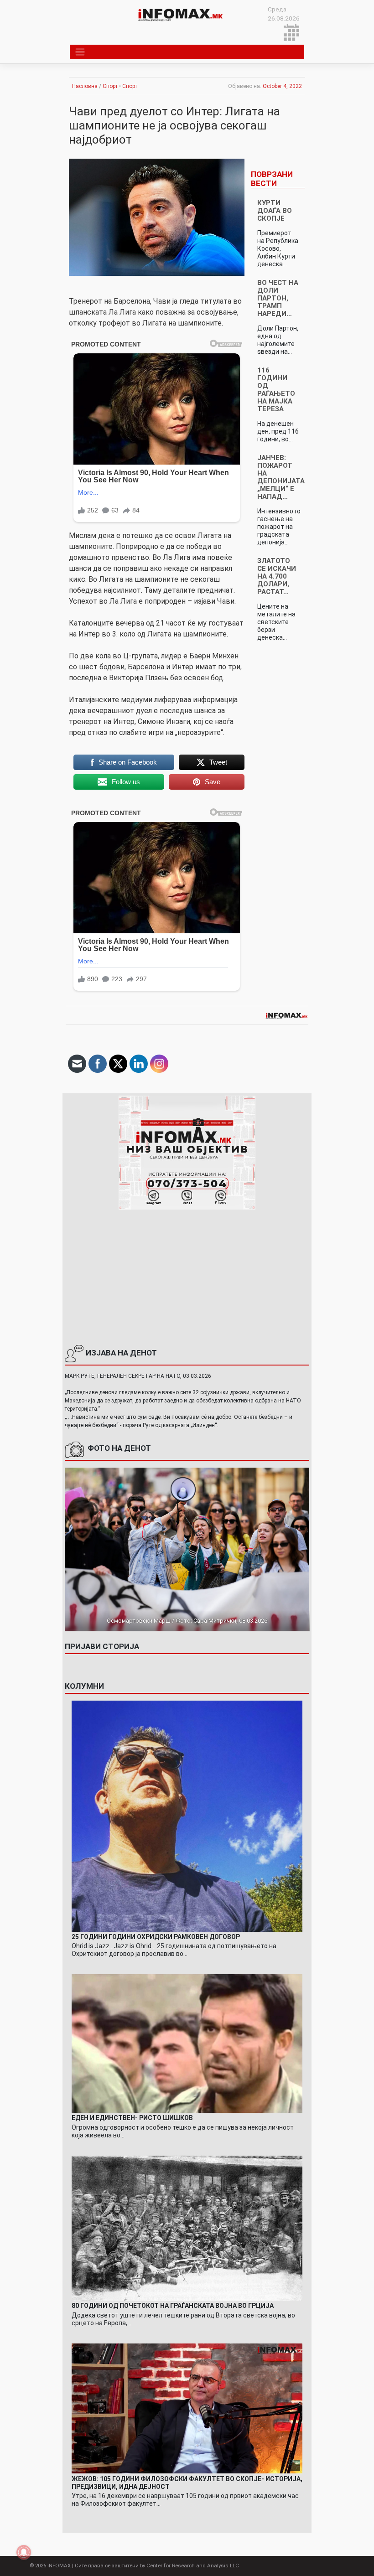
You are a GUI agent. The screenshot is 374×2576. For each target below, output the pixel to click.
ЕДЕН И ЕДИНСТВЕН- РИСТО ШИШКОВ (132, 2118)
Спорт (110, 86)
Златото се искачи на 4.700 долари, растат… (277, 576)
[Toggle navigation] (80, 52)
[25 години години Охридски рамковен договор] (187, 1816)
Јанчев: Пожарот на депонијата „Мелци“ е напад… (281, 477)
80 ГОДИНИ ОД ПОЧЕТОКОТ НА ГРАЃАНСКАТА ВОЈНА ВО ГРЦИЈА (173, 2306)
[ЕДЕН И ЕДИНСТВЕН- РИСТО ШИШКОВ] (187, 2043)
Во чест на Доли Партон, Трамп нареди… (278, 298)
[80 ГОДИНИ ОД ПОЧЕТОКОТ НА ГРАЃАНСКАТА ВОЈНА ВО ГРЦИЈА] (187, 2227)
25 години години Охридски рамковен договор (156, 1937)
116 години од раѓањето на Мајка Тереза (276, 390)
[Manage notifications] (24, 2552)
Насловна (85, 86)
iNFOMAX (59, 2566)
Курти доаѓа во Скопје (275, 211)
